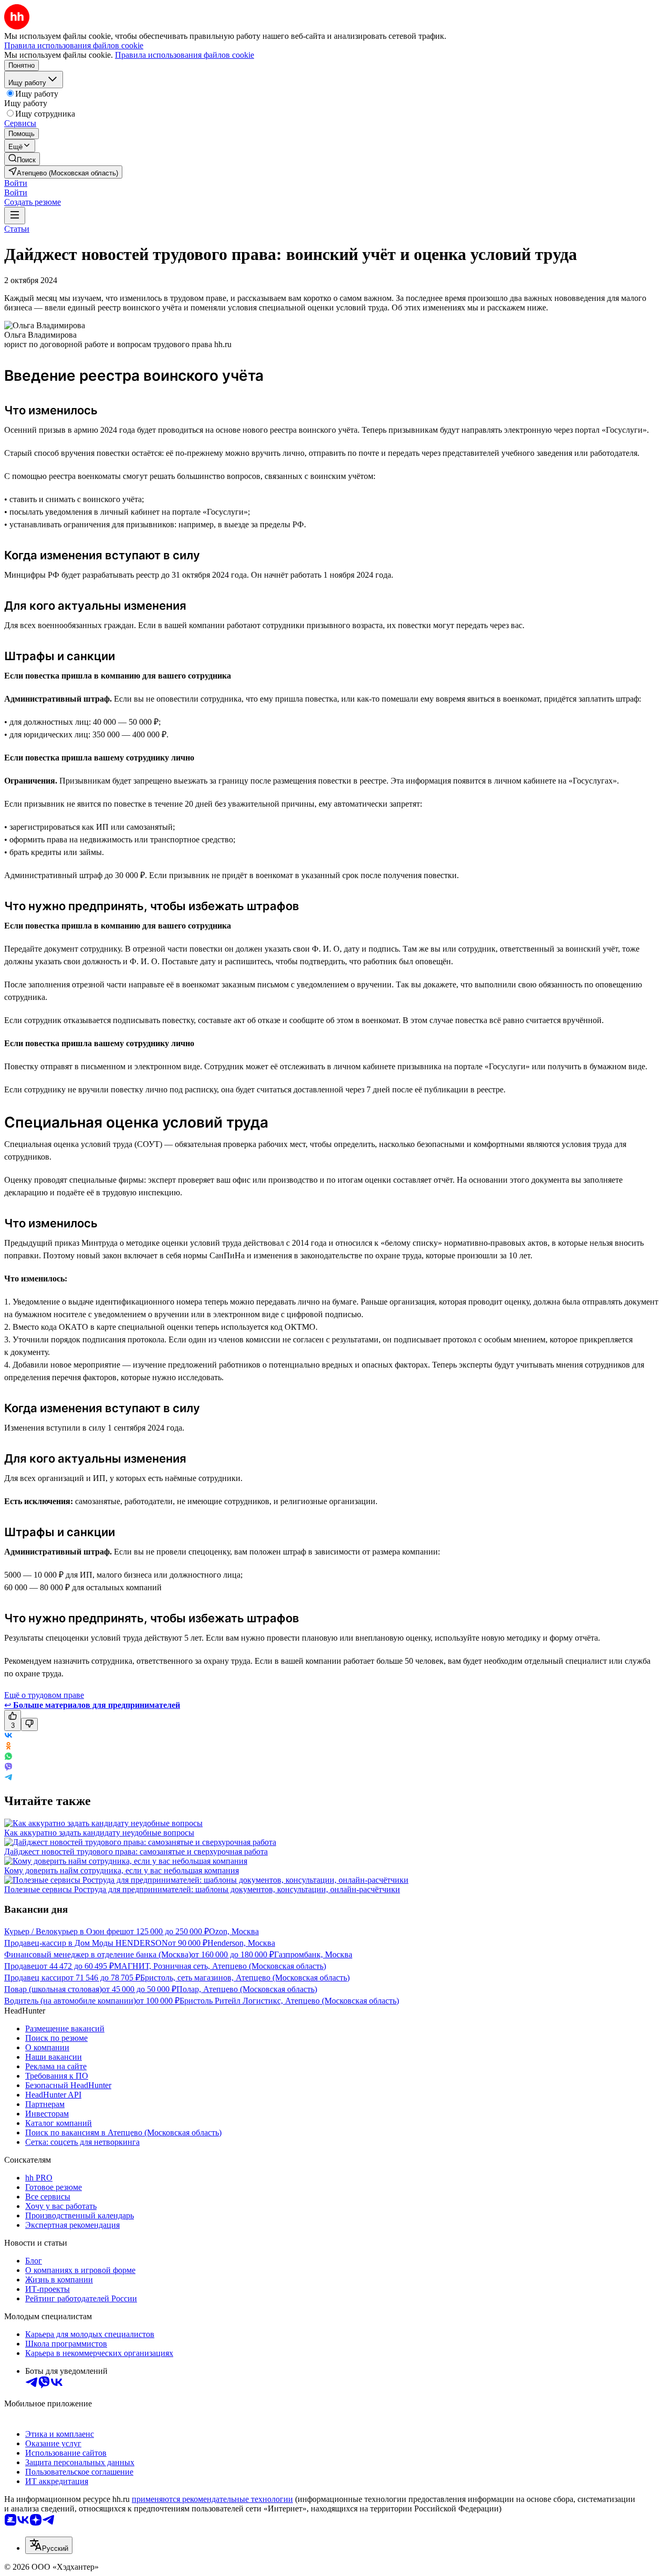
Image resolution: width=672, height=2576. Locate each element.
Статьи (17, 229)
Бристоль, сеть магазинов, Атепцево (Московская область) (245, 1978)
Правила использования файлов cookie (185, 55)
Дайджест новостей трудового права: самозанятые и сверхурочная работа (136, 1852)
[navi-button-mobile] (15, 216)
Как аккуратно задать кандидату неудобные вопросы (99, 1833)
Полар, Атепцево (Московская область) (247, 1989)
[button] (16, 183)
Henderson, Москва (241, 1943)
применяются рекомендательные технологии (212, 2499)
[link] (22, 159)
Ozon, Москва (234, 1931)
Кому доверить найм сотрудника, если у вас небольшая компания (122, 1870)
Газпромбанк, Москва (313, 1954)
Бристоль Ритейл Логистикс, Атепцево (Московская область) (289, 2001)
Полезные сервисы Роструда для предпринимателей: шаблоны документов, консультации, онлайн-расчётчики (202, 1889)
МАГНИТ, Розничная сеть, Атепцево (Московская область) (220, 1966)
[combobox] (49, 2545)
